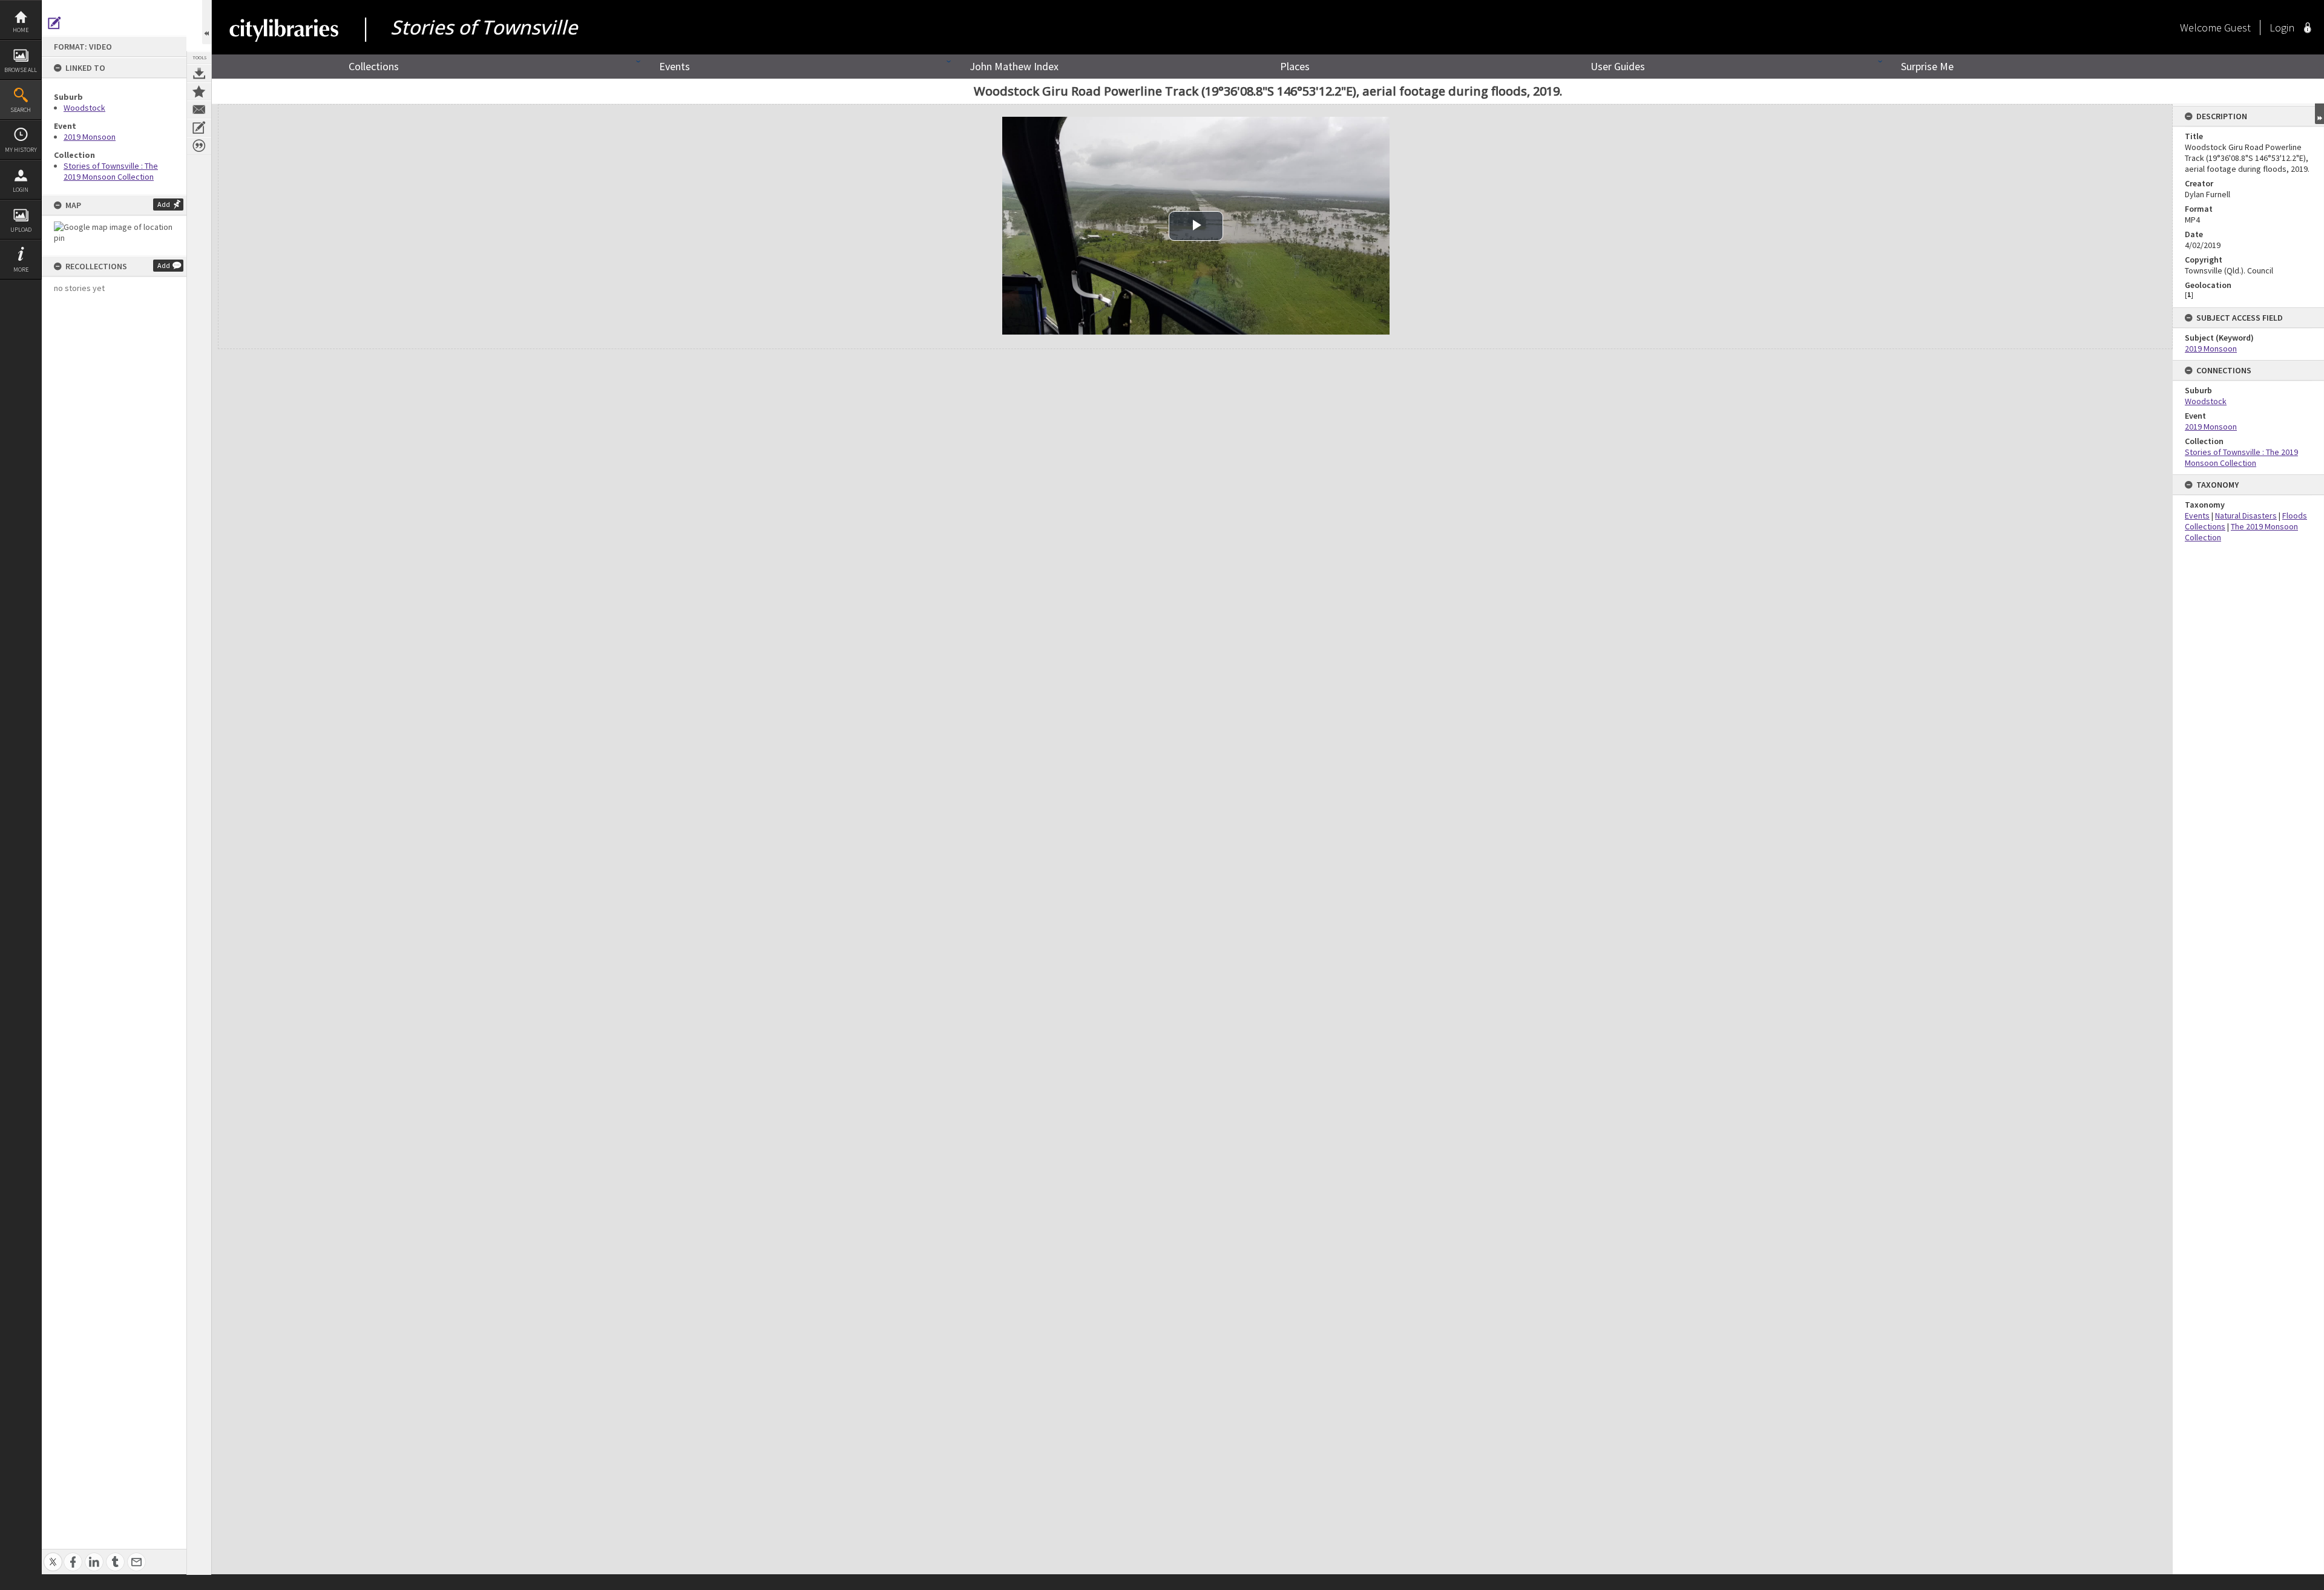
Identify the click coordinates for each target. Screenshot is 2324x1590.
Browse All (21, 70)
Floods (2295, 515)
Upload (21, 230)
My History (21, 150)
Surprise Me (1927, 66)
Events (675, 66)
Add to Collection (199, 91)
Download (199, 73)
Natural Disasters (2246, 515)
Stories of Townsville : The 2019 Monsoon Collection (111, 171)
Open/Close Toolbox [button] (207, 22)
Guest (2237, 28)
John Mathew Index (1014, 66)
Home (21, 30)
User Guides (1618, 66)
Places (1295, 66)
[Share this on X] (53, 1555)
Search (21, 110)
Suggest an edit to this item (54, 23)
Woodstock (84, 108)
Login (21, 190)
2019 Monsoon (90, 137)
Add (164, 204)
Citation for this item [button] (199, 146)
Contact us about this (199, 110)
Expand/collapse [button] (2319, 114)
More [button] (21, 270)
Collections (374, 66)
